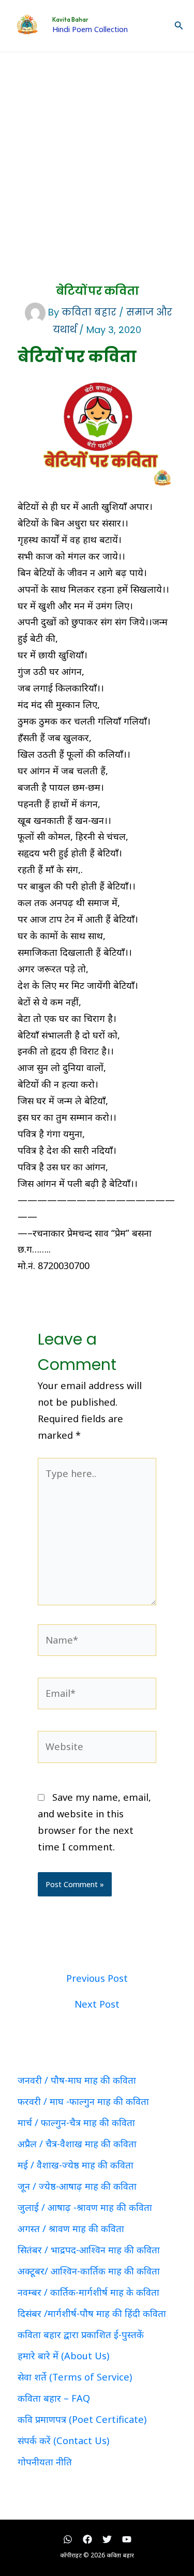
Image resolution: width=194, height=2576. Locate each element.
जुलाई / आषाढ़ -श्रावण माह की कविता (85, 2207)
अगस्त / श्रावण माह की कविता (71, 2228)
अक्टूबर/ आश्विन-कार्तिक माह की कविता (89, 2271)
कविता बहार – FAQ (54, 2398)
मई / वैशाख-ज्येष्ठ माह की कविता (76, 2165)
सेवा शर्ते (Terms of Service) (75, 2377)
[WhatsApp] (68, 2539)
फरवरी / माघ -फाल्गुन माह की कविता (83, 2101)
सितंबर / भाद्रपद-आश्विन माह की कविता (89, 2250)
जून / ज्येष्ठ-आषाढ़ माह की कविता (77, 2186)
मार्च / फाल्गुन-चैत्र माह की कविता (76, 2122)
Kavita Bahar (70, 20)
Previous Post (97, 1978)
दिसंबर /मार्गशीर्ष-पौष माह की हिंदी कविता (92, 2313)
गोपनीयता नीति (45, 2462)
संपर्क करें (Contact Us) (63, 2441)
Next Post (97, 2004)
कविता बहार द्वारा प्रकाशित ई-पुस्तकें (81, 2334)
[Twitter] (107, 2539)
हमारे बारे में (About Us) (63, 2356)
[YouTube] (127, 2539)
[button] (179, 26)
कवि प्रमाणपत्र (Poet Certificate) (82, 2419)
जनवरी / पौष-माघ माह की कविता (77, 2080)
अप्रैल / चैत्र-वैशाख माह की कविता (77, 2144)
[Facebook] (87, 2539)
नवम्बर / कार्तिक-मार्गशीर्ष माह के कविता (88, 2292)
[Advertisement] (97, 154)
